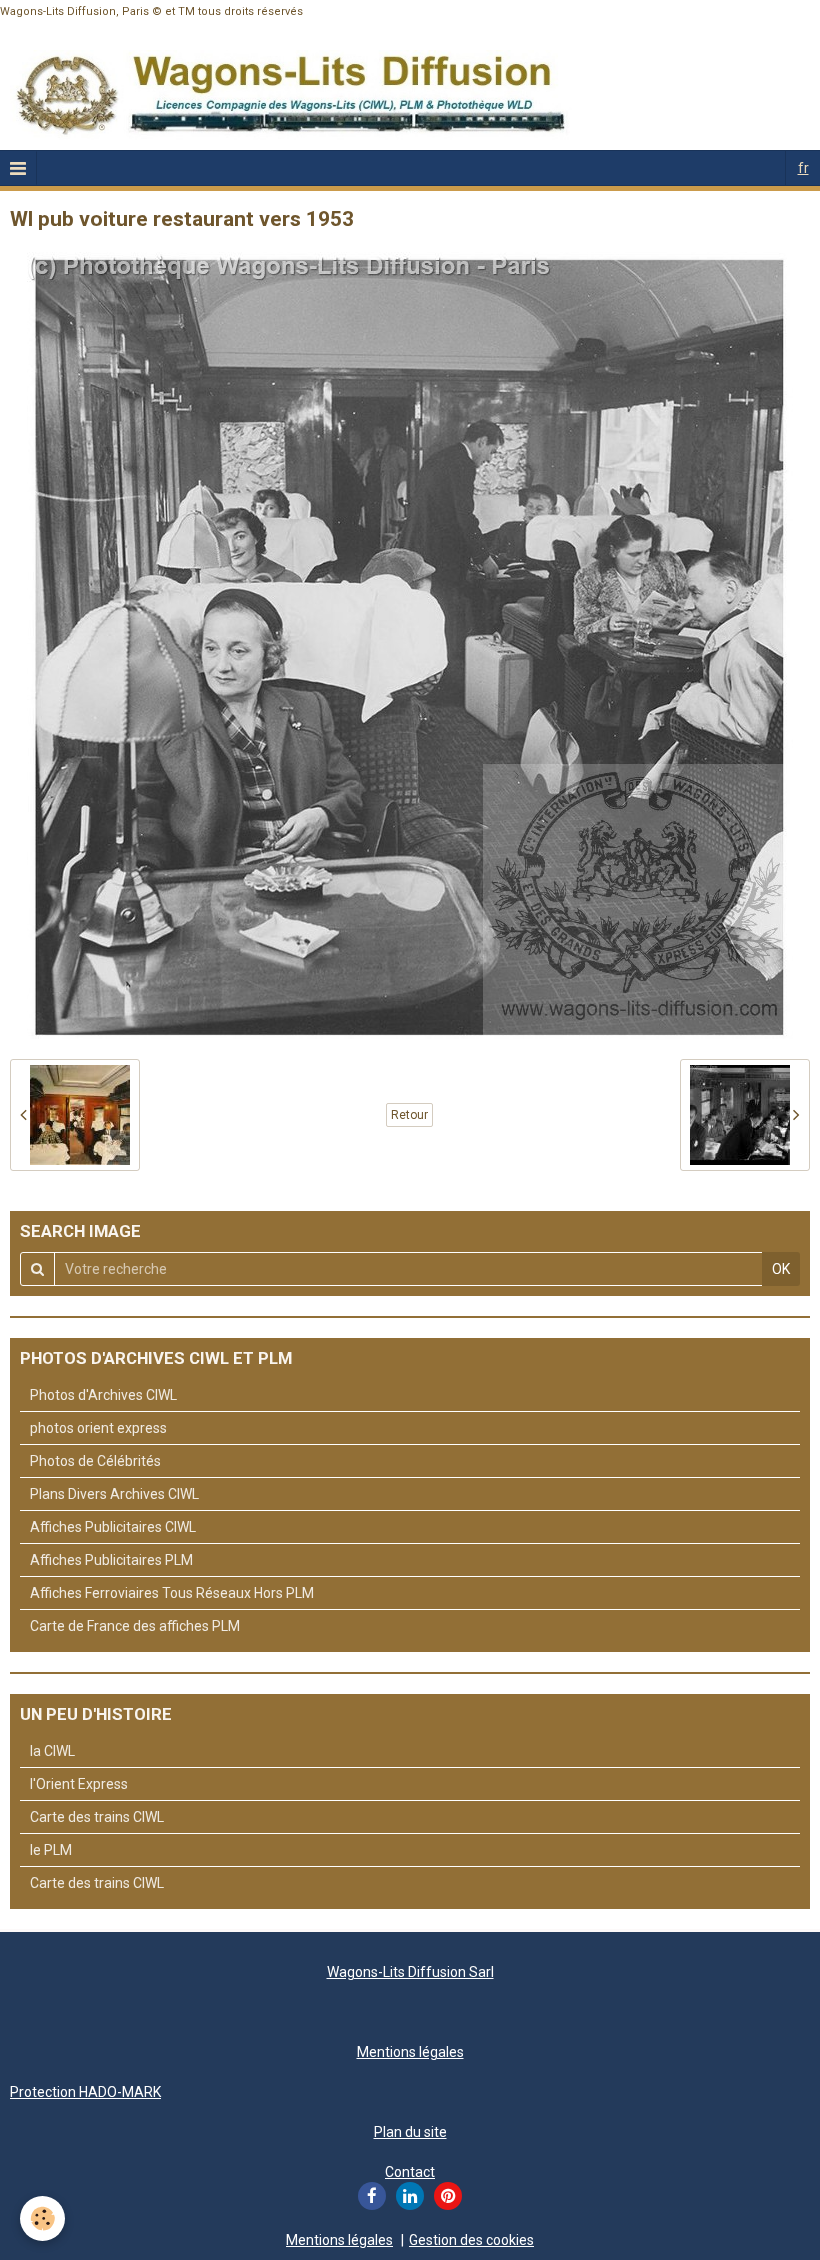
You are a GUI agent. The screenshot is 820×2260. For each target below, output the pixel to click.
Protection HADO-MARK (85, 2092)
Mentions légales (410, 2052)
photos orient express (98, 1428)
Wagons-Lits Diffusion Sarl (410, 1972)
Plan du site (410, 2132)
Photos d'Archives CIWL (103, 1395)
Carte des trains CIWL (97, 1817)
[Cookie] (42, 2218)
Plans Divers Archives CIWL (114, 1494)
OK (781, 1269)
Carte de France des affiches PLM (135, 1626)
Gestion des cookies (471, 2240)
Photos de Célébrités (95, 1461)
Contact (410, 2172)
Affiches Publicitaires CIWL (113, 1527)
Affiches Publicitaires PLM (111, 1560)
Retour (409, 1115)
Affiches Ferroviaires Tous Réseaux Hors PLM (172, 1593)
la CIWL (52, 1751)
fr (803, 168)
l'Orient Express (79, 1784)
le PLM (51, 1850)
